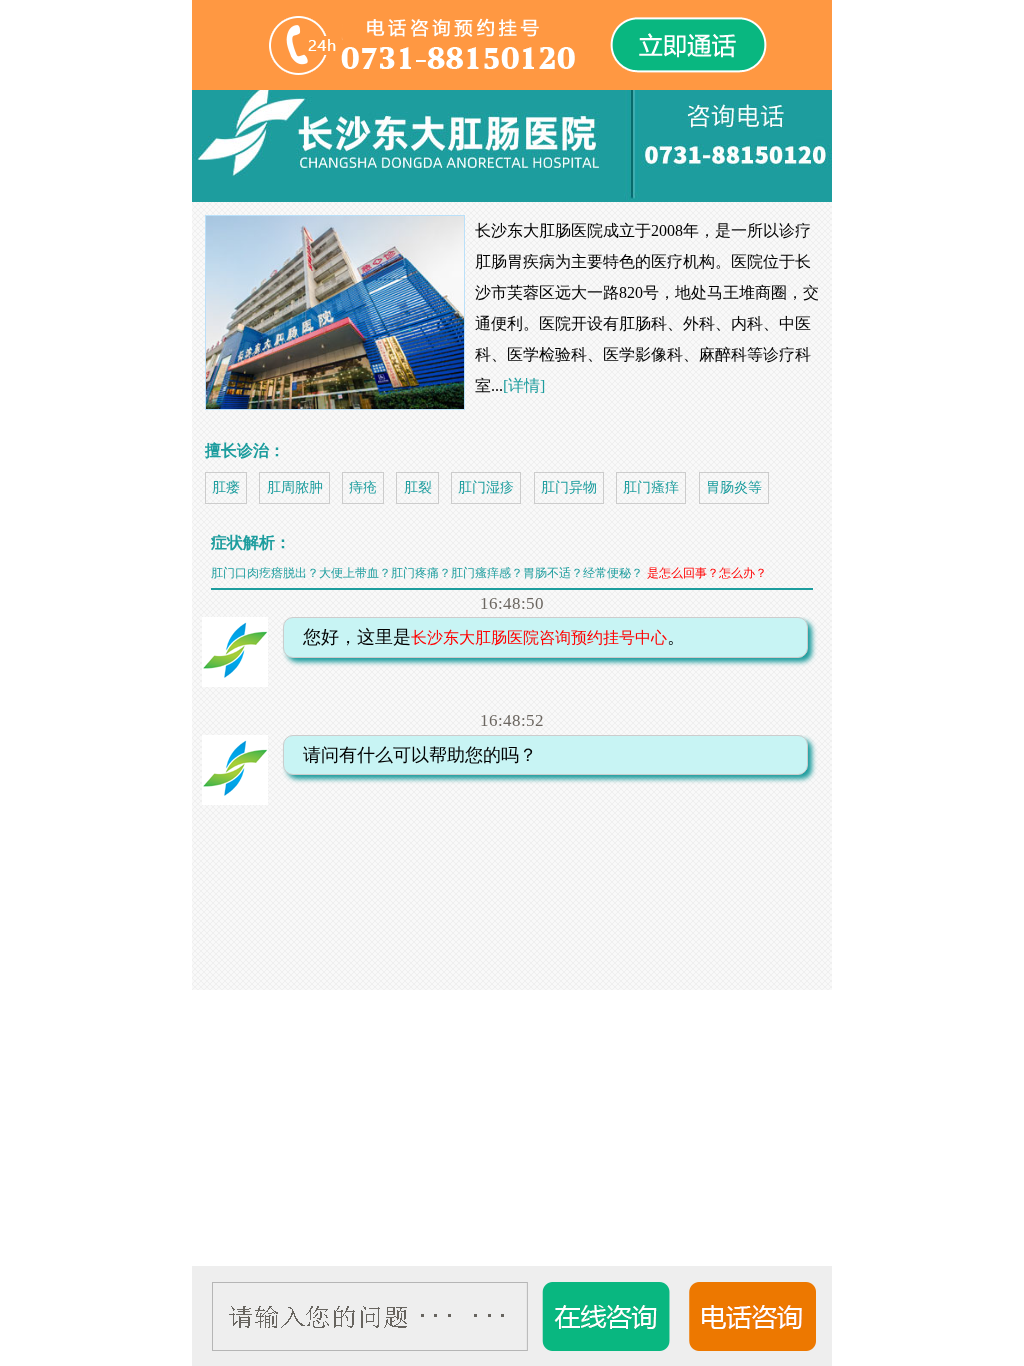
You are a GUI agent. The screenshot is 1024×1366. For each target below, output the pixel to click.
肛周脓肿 (295, 487)
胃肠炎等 (734, 487)
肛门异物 (569, 487)
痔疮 (363, 487)
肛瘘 (226, 487)
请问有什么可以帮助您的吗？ (412, 755)
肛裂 (418, 487)
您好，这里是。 (486, 637)
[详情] (524, 385)
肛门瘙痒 (651, 487)
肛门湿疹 (486, 487)
